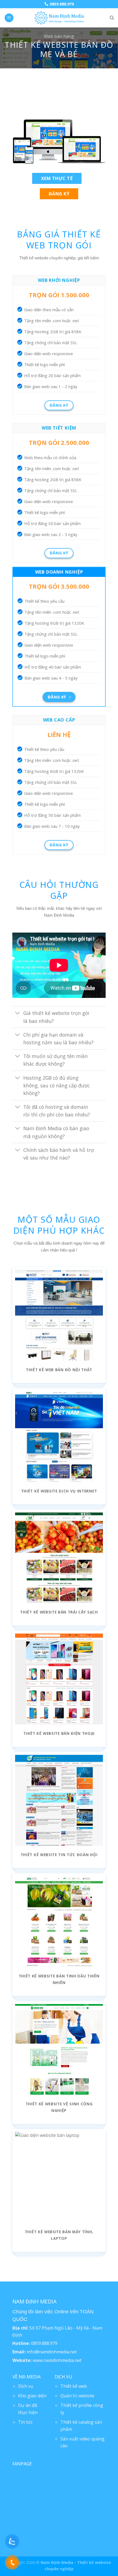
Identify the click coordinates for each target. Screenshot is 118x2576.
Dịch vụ (26, 2386)
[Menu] (9, 18)
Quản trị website (77, 2396)
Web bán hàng (59, 36)
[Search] (112, 18)
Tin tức (25, 2422)
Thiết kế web (74, 2386)
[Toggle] (18, 1014)
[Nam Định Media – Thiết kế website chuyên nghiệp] (59, 18)
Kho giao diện (32, 2396)
